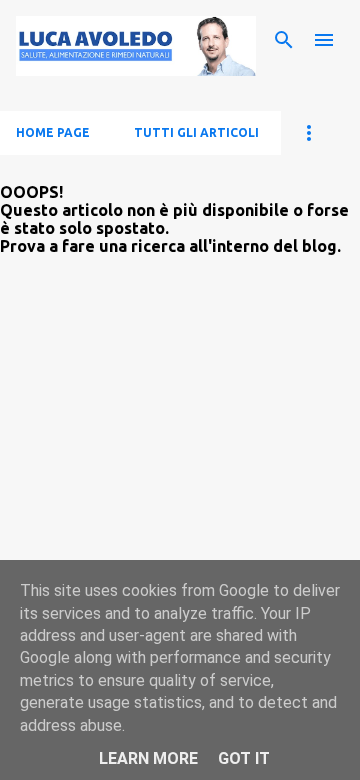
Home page (53, 132)
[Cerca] (284, 40)
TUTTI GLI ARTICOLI (196, 132)
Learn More (148, 758)
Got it (244, 758)
